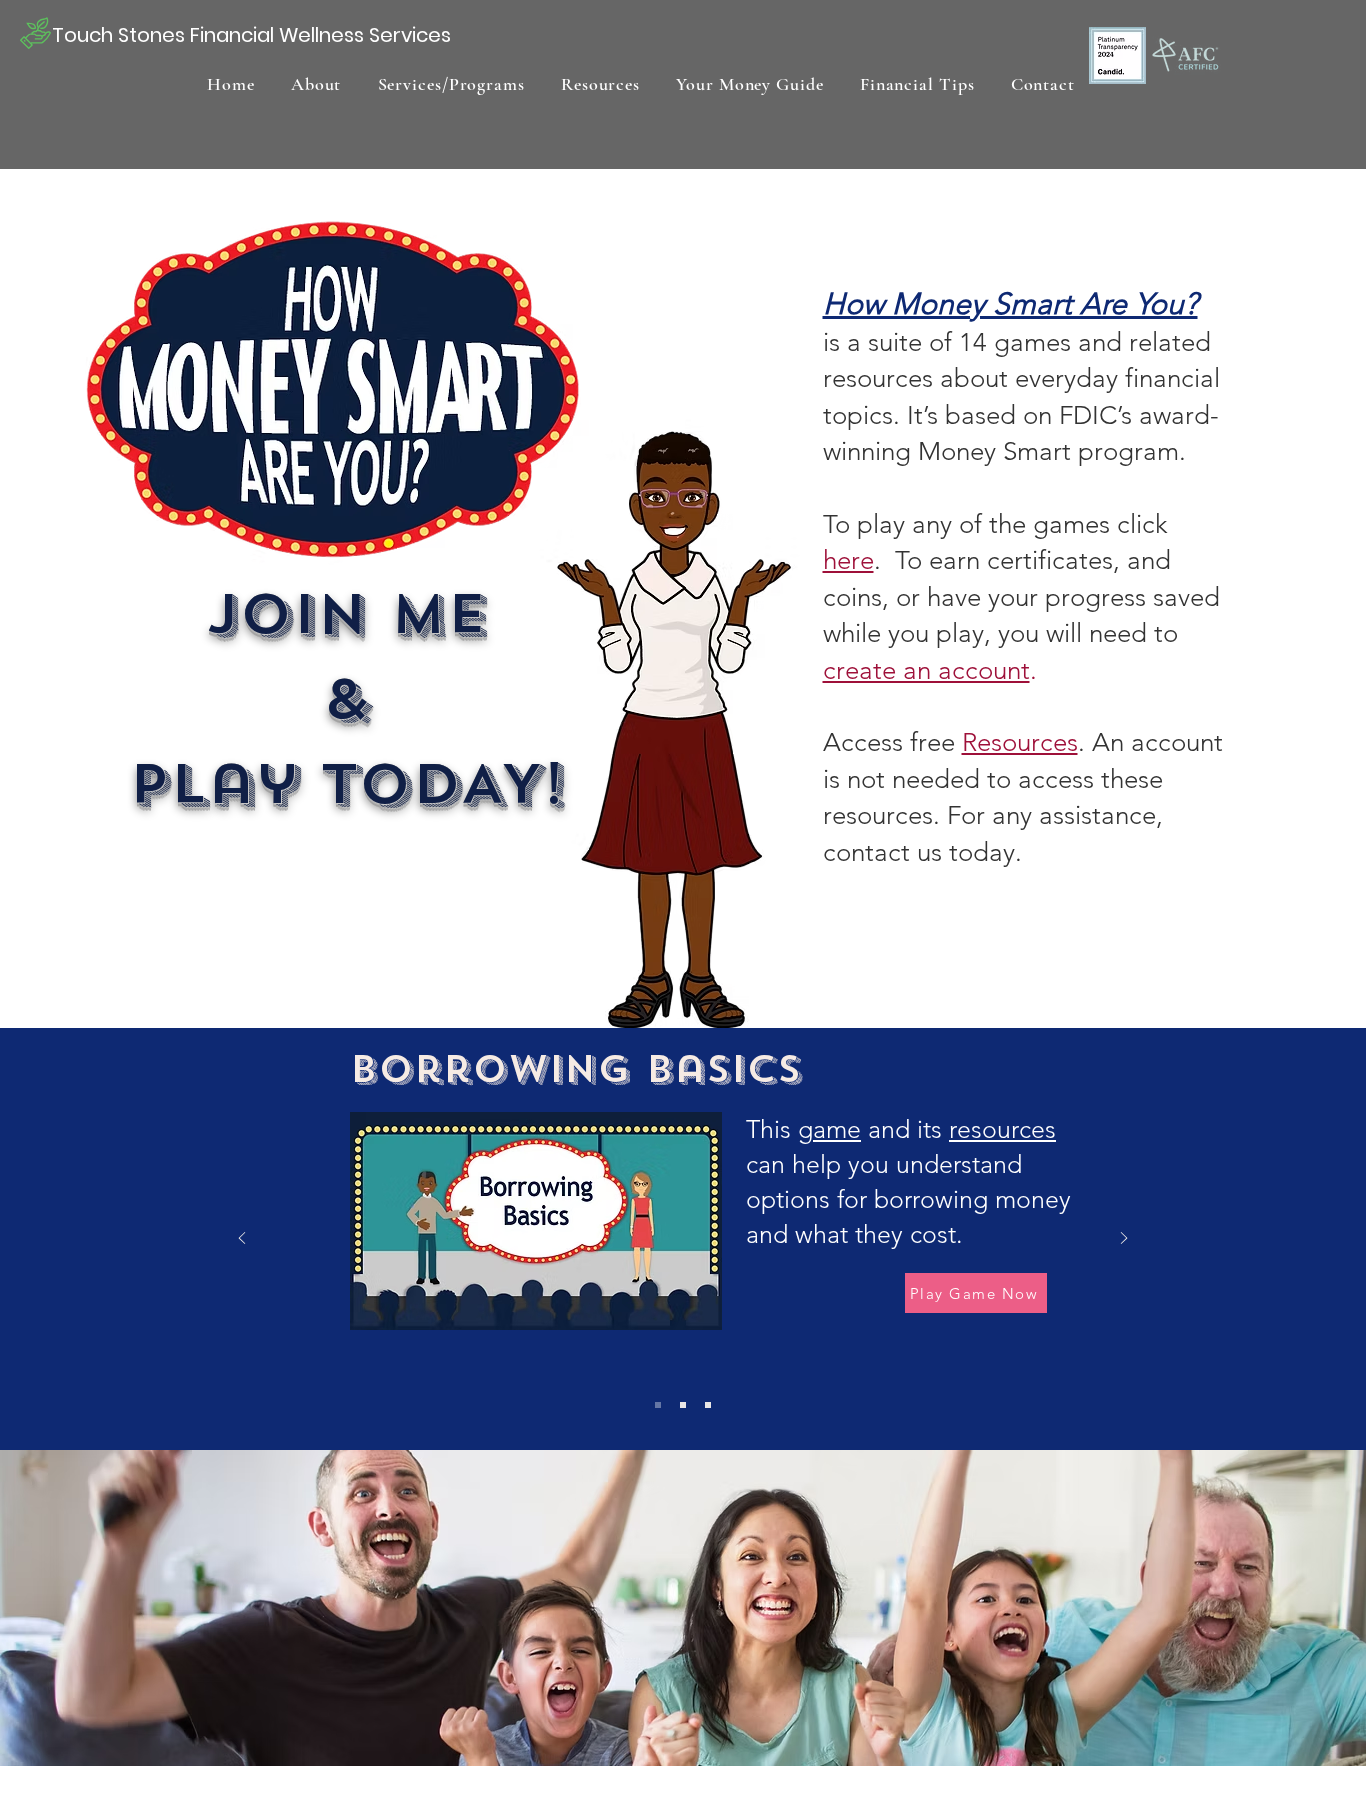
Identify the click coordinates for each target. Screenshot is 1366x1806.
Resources (1020, 742)
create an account (926, 670)
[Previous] (242, 1239)
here (848, 560)
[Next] (1124, 1239)
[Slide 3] (708, 1405)
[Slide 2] (683, 1405)
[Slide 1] (658, 1405)
